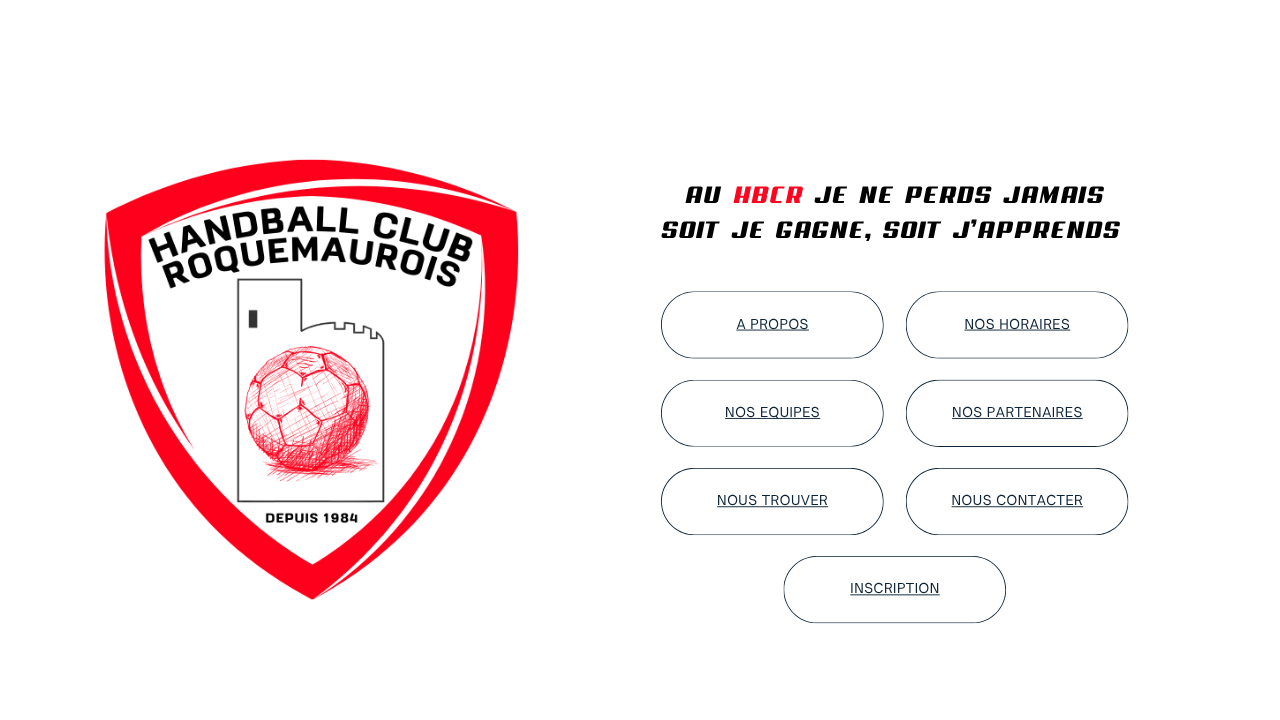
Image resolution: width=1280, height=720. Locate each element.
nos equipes (772, 413)
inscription (894, 589)
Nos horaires (1018, 324)
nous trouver (772, 501)
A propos (772, 324)
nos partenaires (1017, 413)
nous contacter (1018, 501)
